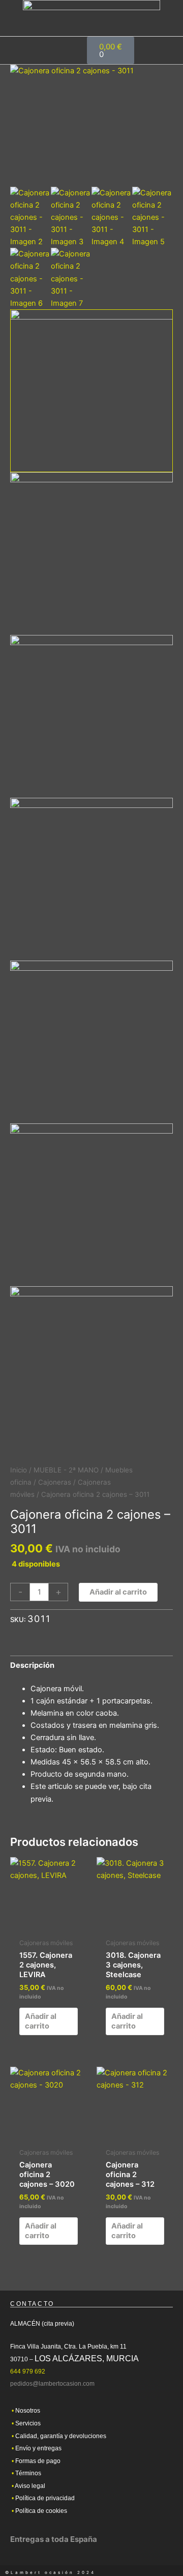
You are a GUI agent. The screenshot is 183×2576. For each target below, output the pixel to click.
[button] (150, 50)
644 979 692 (28, 2371)
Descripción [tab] (32, 1665)
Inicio (19, 1470)
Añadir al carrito (118, 1592)
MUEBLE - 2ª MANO (66, 1470)
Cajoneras (55, 1482)
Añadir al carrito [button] (41, 2021)
